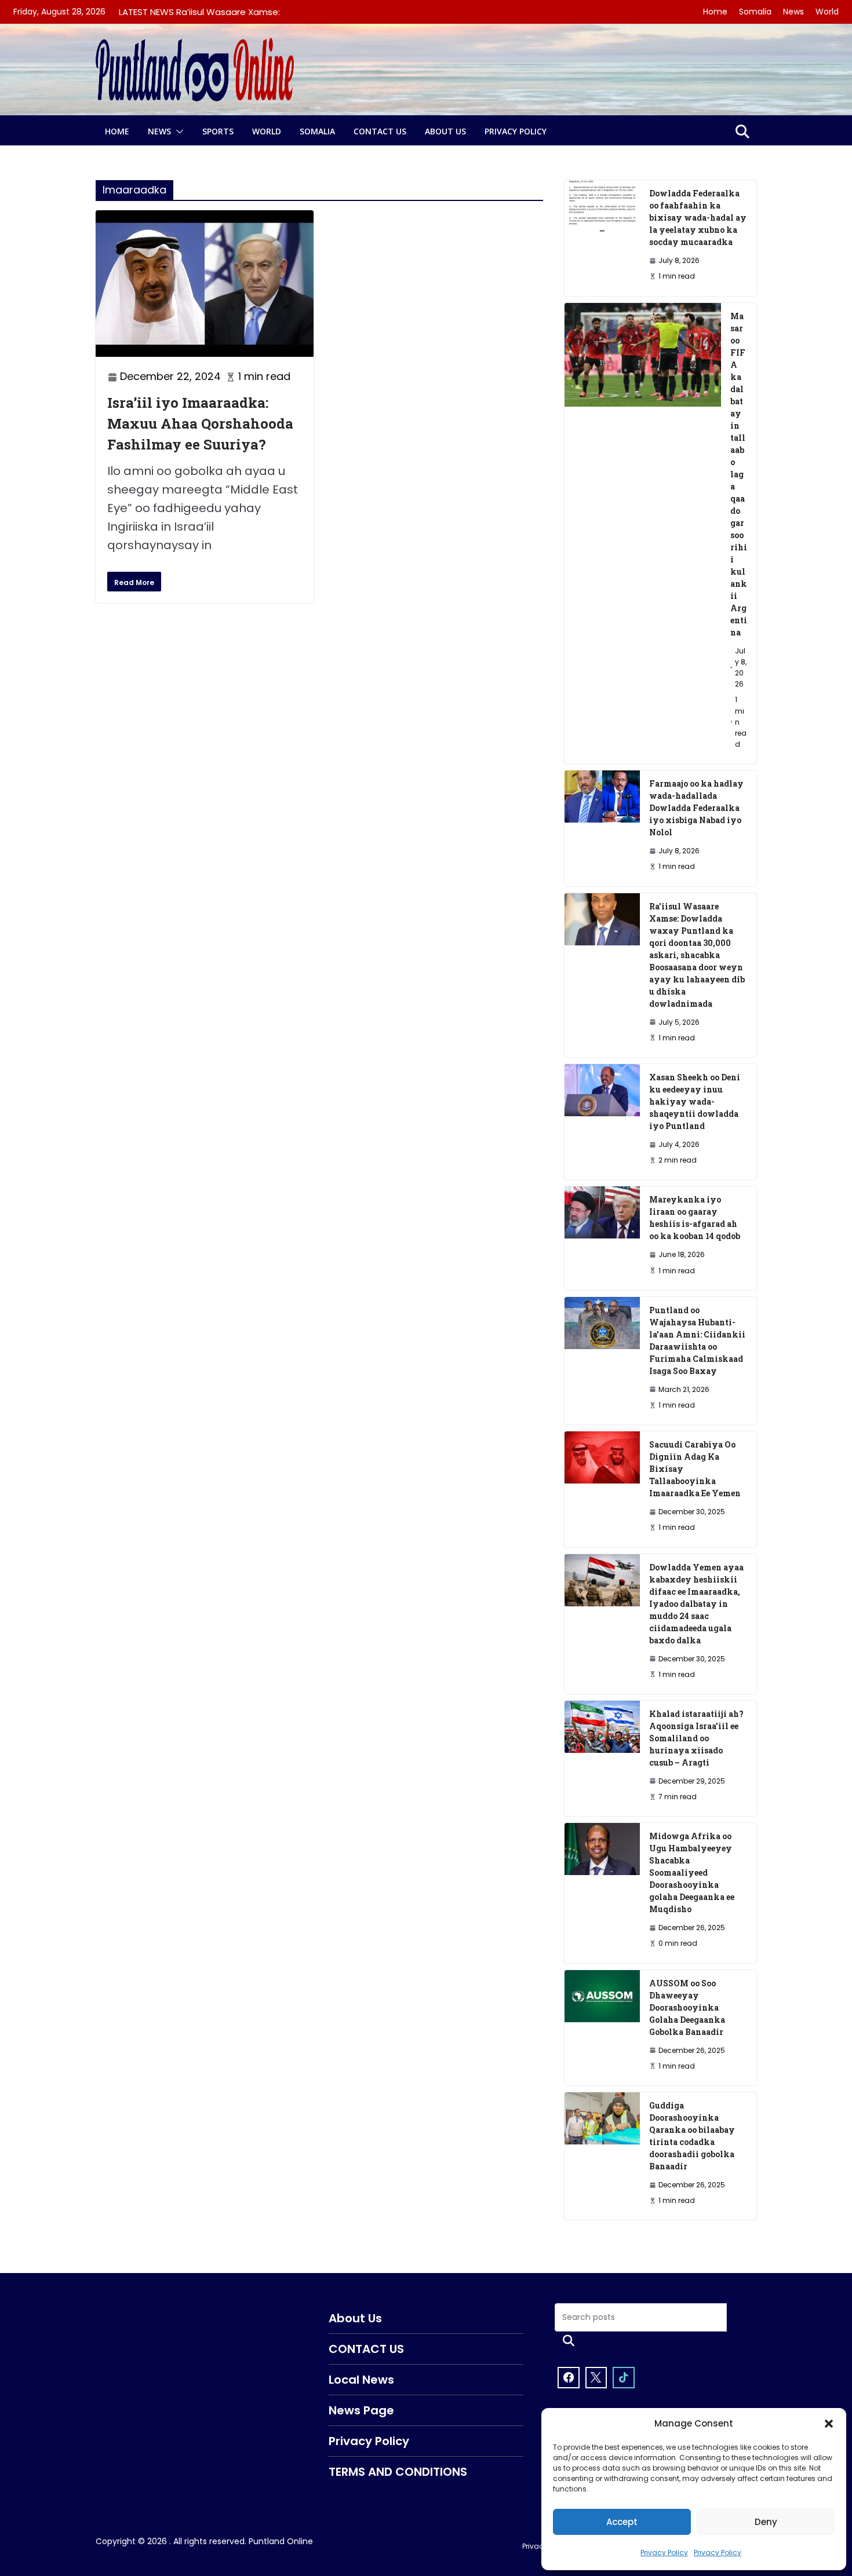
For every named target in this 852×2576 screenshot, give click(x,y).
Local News (361, 2380)
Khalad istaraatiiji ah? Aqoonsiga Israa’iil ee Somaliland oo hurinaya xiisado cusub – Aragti (696, 1738)
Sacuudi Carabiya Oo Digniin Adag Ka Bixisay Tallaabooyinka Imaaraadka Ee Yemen (695, 1469)
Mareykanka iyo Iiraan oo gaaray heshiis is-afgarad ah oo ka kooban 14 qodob (695, 1218)
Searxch (569, 2341)
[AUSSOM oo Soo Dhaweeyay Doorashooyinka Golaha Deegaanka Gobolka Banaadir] (602, 2028)
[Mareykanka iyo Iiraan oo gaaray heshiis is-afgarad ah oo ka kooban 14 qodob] (602, 1238)
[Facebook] (569, 2378)
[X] (596, 2378)
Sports (218, 131)
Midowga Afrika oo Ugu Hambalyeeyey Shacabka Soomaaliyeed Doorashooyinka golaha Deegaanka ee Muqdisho (692, 1872)
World (827, 12)
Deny (766, 2522)
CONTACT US (380, 131)
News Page (361, 2410)
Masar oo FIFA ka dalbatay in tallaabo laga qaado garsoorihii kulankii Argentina (739, 474)
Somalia (755, 12)
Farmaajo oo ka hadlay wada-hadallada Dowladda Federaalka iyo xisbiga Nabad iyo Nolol (696, 808)
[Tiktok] (624, 2378)
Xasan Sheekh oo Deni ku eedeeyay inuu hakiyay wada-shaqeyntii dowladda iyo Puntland (695, 1101)
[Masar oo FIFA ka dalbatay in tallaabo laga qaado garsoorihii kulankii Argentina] (643, 534)
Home (715, 12)
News (793, 12)
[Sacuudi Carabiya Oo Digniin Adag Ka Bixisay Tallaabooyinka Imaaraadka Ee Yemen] (602, 1489)
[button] (829, 2424)
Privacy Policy (664, 2553)
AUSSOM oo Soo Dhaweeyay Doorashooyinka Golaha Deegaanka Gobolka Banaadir (687, 2007)
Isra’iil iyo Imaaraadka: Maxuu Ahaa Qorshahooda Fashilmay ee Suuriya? (200, 423)
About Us (445, 131)
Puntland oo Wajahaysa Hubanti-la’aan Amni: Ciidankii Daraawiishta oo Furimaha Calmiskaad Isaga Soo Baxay (697, 1340)
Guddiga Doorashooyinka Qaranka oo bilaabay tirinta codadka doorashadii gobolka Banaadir (692, 2136)
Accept (622, 2522)
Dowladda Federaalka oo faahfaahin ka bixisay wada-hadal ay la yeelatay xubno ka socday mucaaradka (698, 218)
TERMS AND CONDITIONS (398, 2472)
